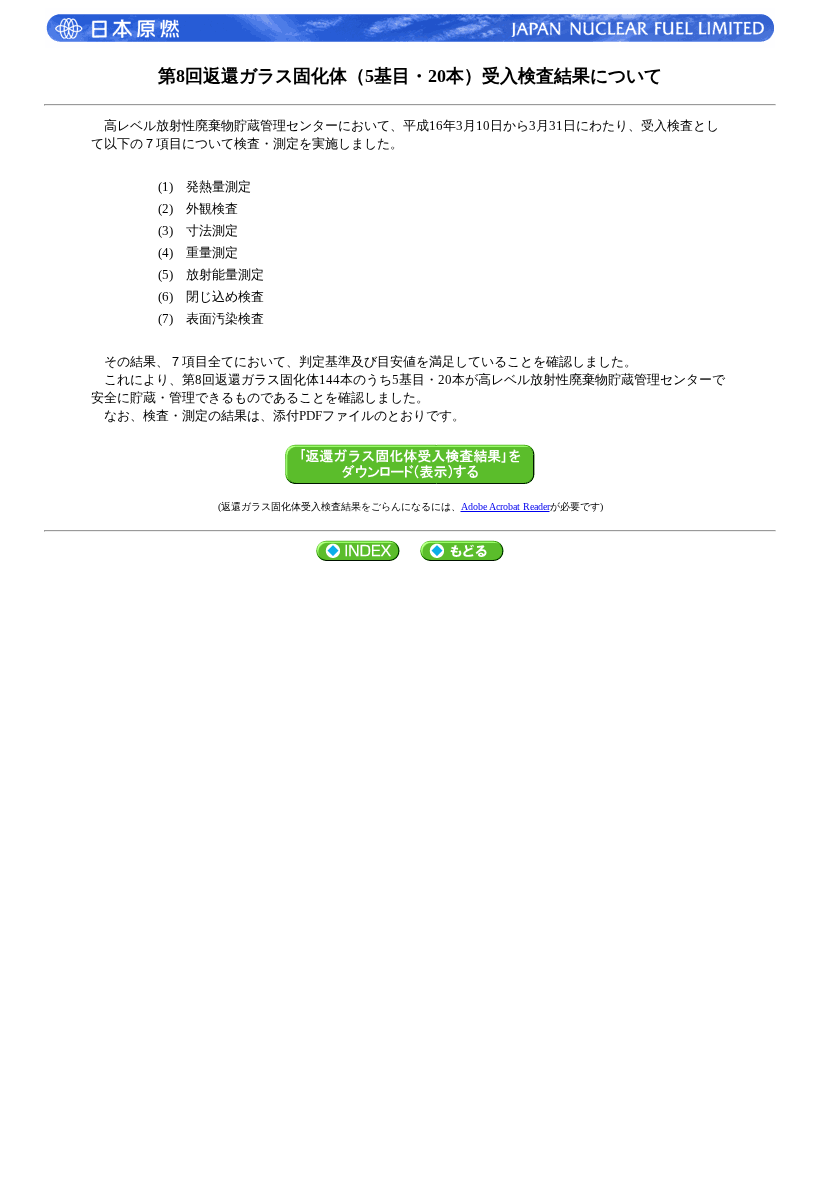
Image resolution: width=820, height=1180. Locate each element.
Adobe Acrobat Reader (505, 506)
